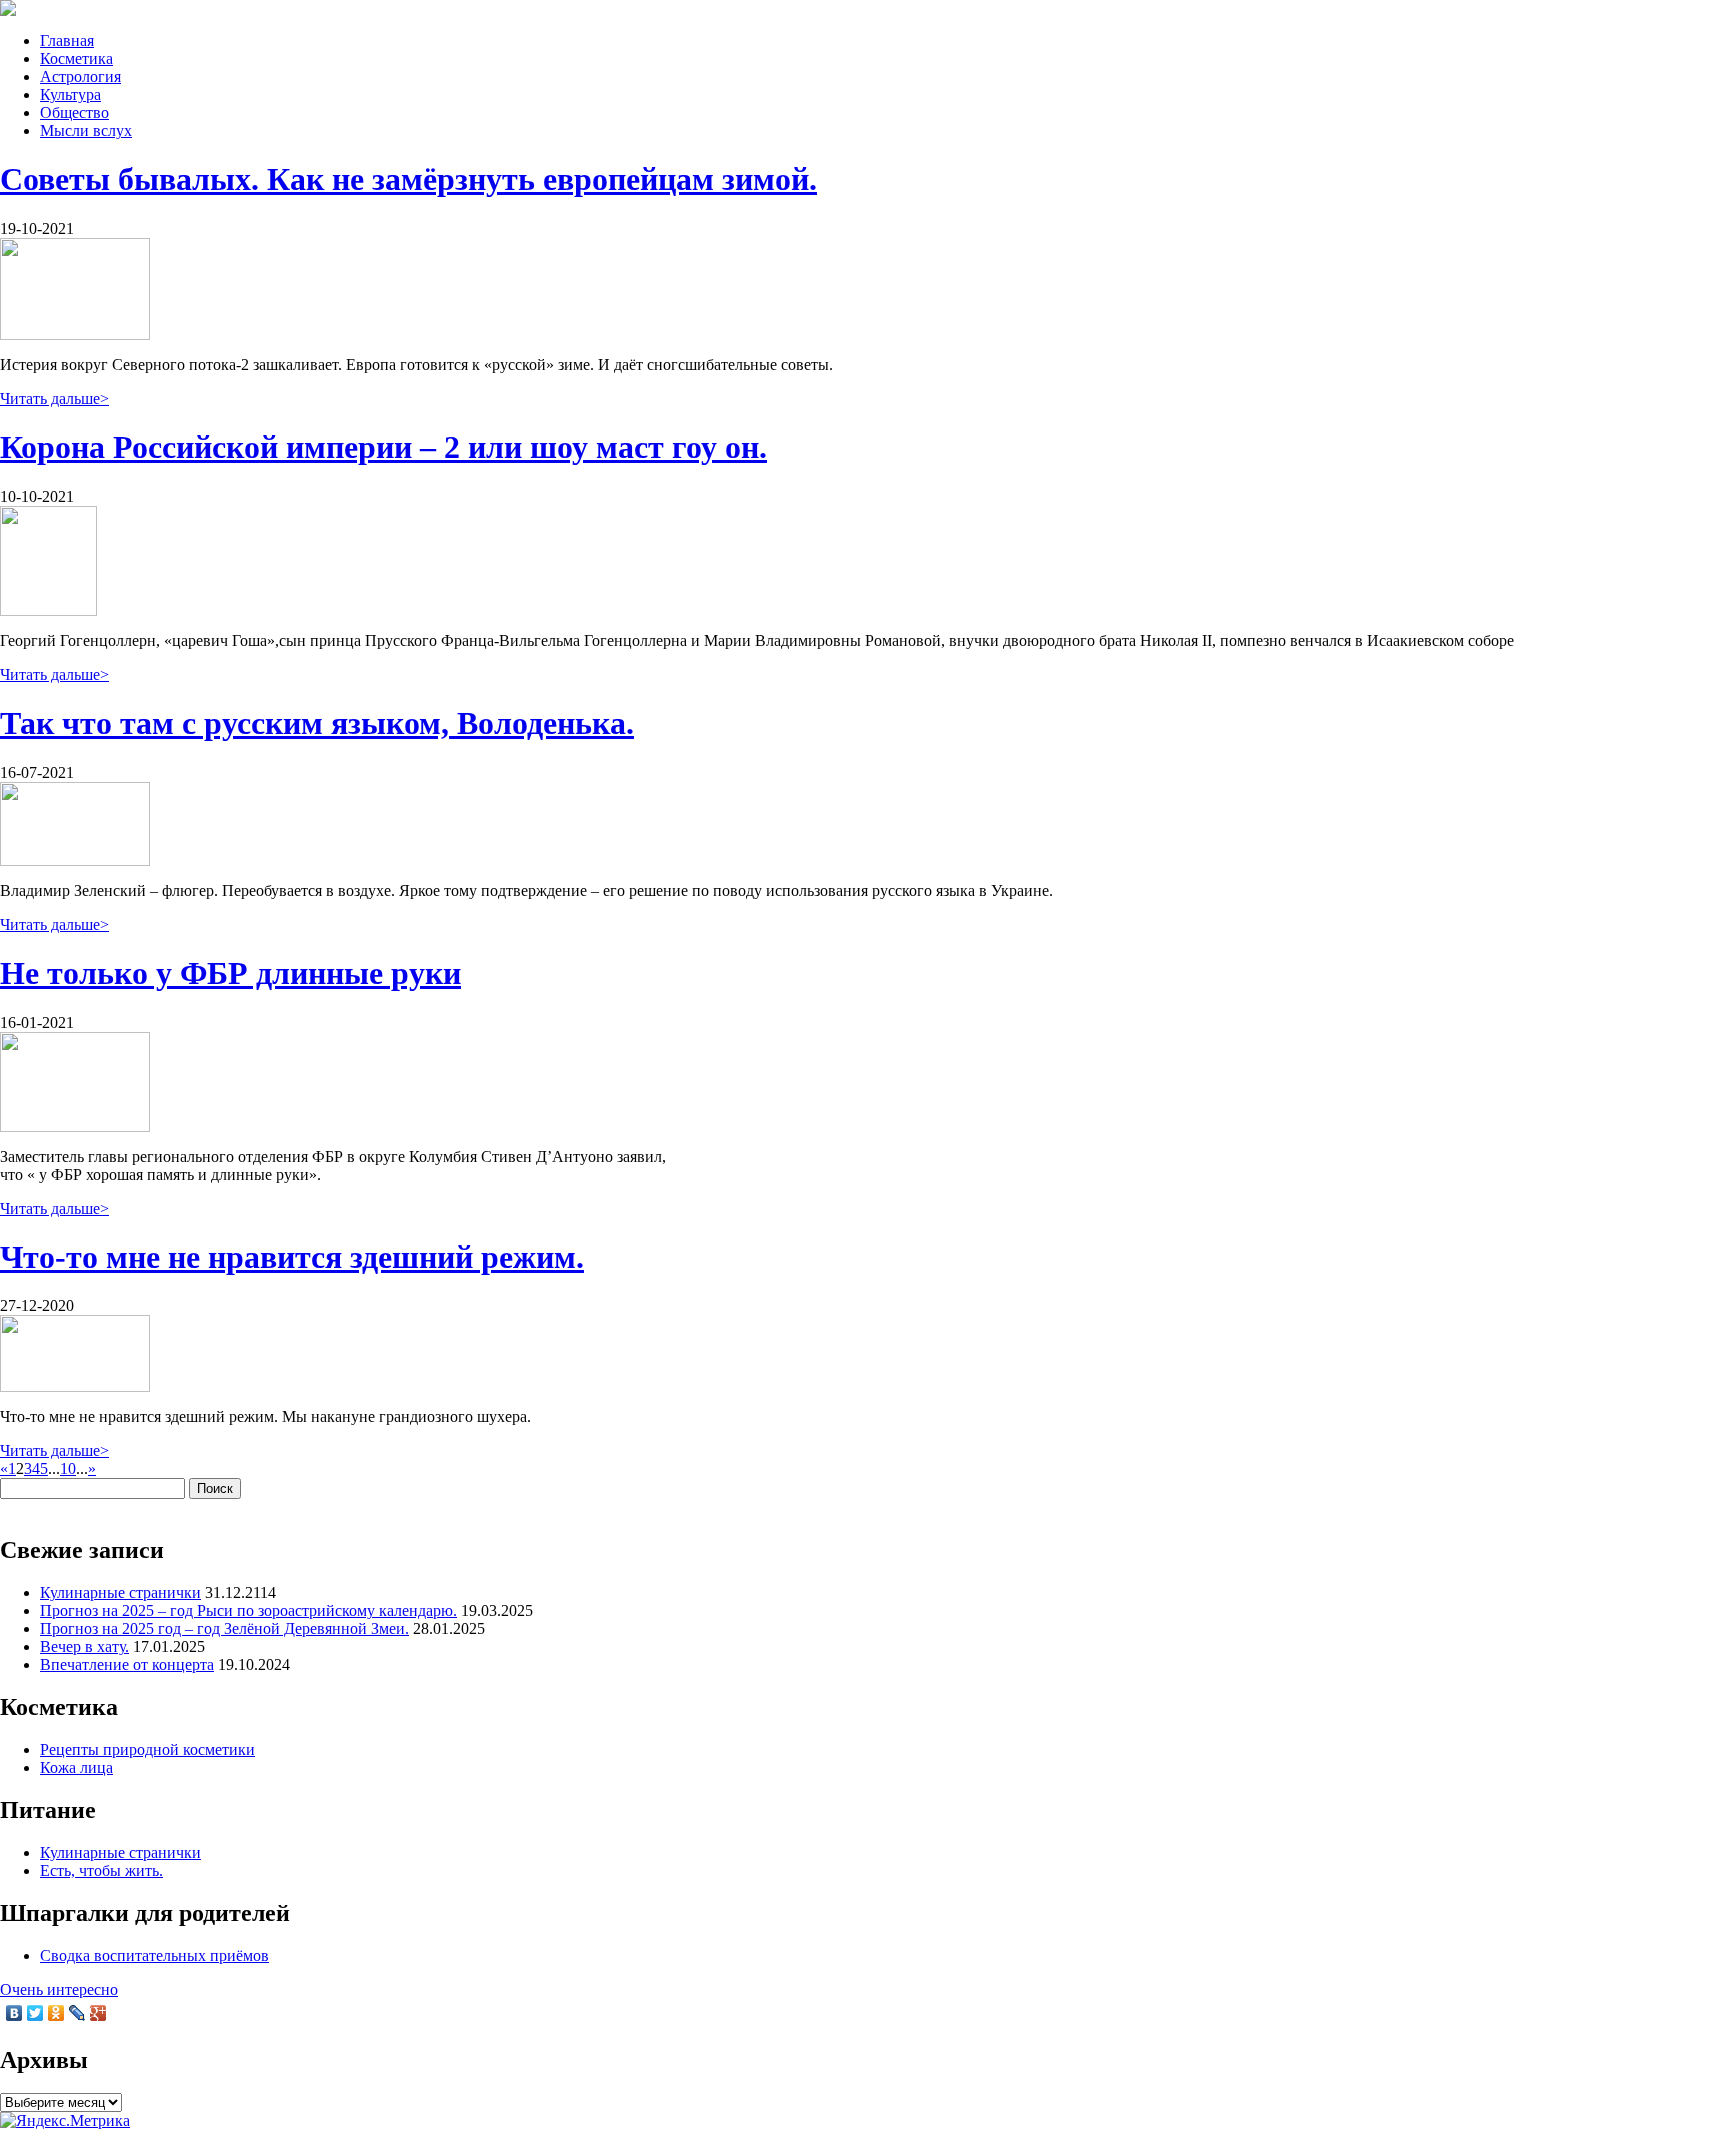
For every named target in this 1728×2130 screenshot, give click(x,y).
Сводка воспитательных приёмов (154, 1955)
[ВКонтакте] (14, 2013)
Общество (74, 112)
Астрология (80, 76)
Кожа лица (76, 1767)
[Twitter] (35, 2013)
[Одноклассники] (56, 2013)
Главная (67, 40)
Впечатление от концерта (127, 1664)
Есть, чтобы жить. (101, 1870)
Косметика (76, 58)
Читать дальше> (54, 398)
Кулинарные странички (120, 1592)
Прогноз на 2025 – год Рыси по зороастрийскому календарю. (248, 1610)
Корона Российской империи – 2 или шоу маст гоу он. (383, 447)
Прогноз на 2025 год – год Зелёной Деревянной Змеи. (224, 1628)
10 (68, 1468)
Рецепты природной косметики (147, 1749)
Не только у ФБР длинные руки (230, 973)
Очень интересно (59, 1989)
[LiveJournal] (77, 2013)
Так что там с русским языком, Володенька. (317, 723)
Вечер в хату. (84, 1646)
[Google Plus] (98, 2013)
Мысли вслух (86, 130)
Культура (70, 94)
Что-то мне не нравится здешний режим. (292, 1257)
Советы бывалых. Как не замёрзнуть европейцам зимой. (408, 179)
